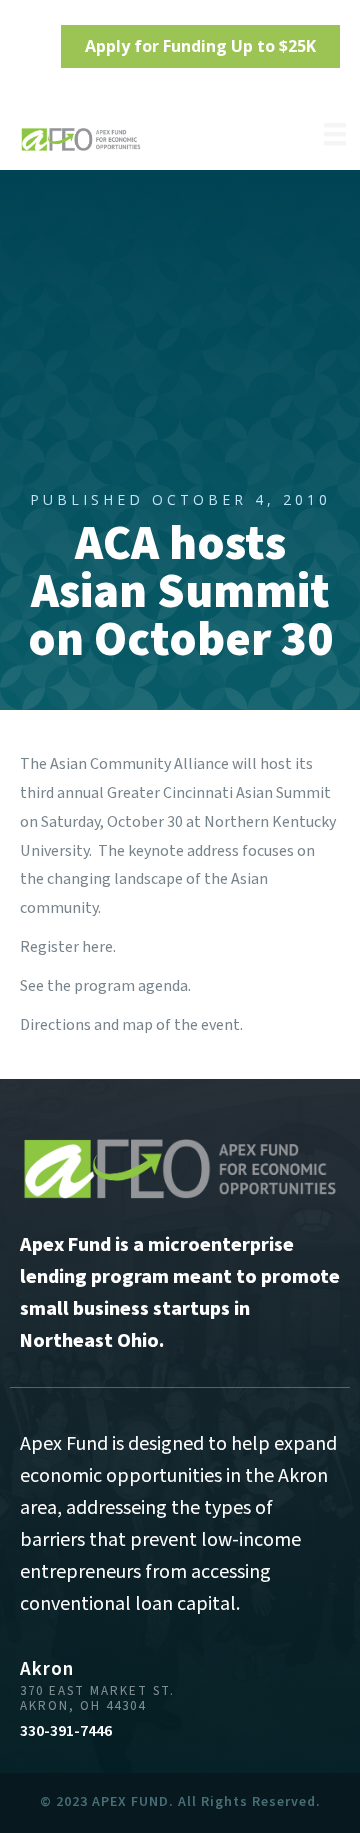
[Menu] (335, 134)
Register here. (68, 947)
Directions (55, 1025)
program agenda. (132, 986)
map (137, 1025)
